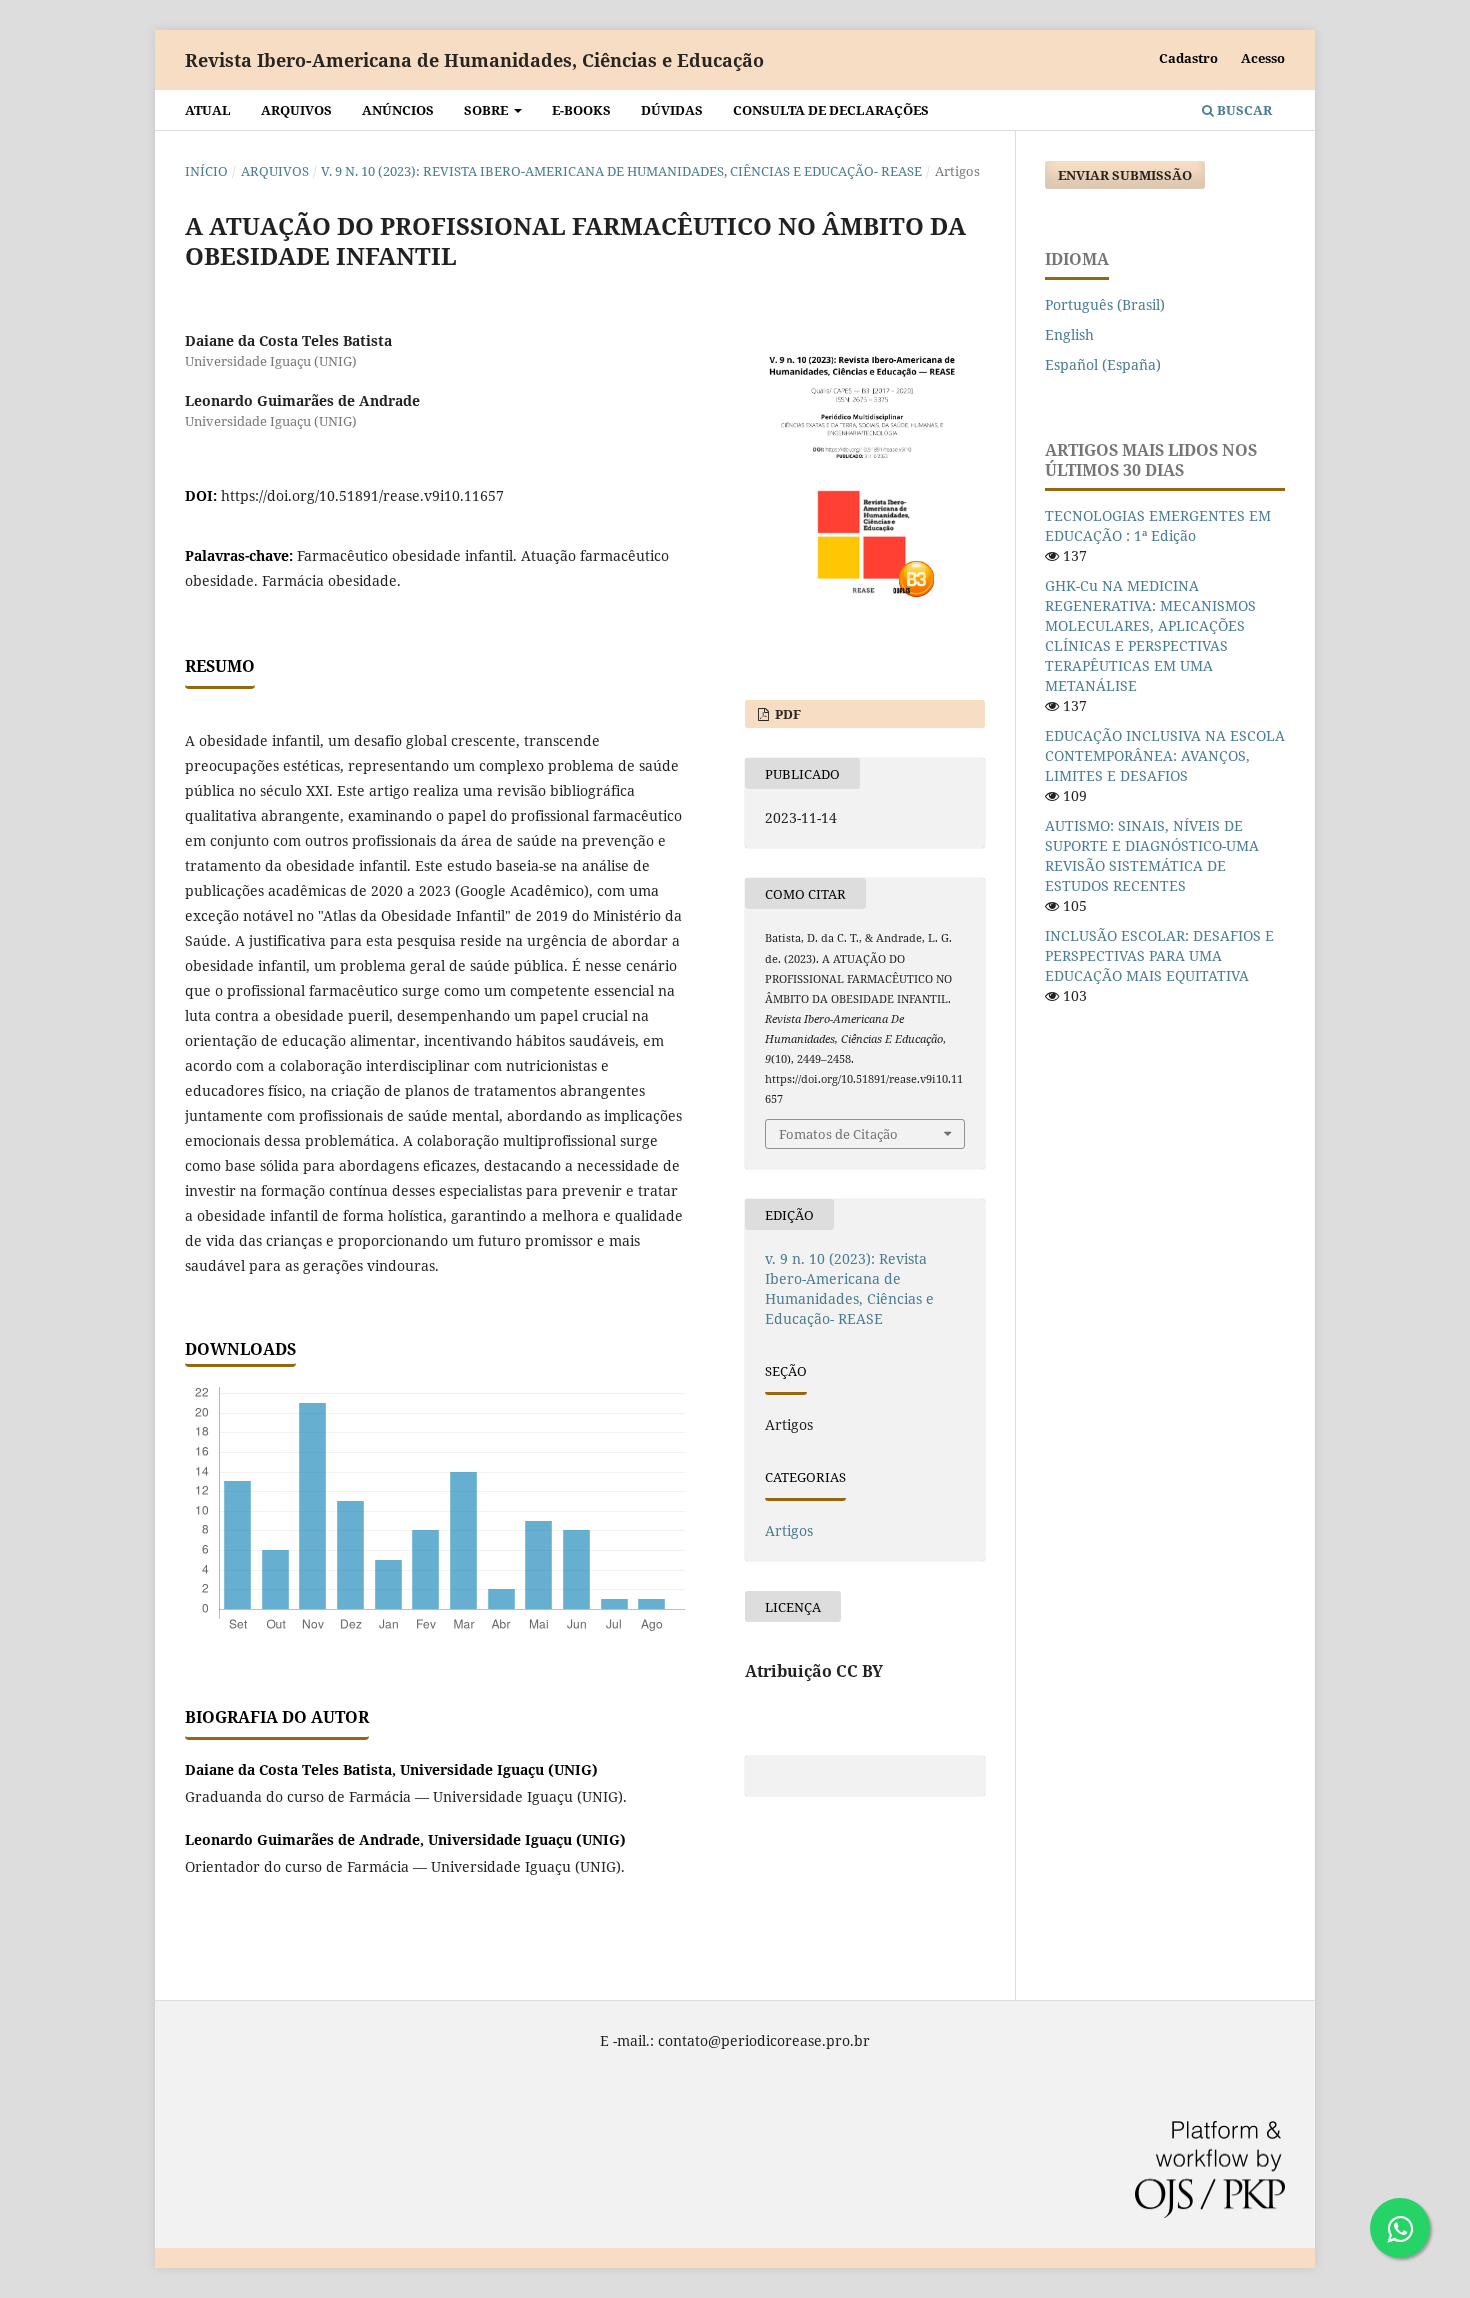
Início (206, 171)
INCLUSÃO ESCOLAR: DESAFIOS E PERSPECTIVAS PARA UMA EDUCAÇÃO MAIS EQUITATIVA (1159, 955)
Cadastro (1188, 58)
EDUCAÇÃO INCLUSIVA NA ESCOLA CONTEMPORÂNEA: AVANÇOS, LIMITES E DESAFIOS (1165, 755)
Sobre (487, 110)
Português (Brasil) (1105, 304)
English (1069, 334)
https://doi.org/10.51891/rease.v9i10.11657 (362, 495)
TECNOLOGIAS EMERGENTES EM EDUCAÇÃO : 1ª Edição (1158, 525)
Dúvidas (672, 110)
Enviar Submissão (1125, 175)
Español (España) (1103, 364)
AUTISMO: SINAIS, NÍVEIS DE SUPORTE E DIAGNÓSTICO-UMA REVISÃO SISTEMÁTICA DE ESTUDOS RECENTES (1152, 855)
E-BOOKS (581, 110)
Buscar (1243, 110)
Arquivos (296, 110)
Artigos (789, 1530)
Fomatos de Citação (838, 1134)
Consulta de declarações (831, 110)
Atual (208, 110)
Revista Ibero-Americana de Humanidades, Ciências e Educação (474, 60)
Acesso (1263, 58)
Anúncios (398, 110)
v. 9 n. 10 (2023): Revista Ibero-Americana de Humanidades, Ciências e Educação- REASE (621, 171)
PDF (786, 714)
